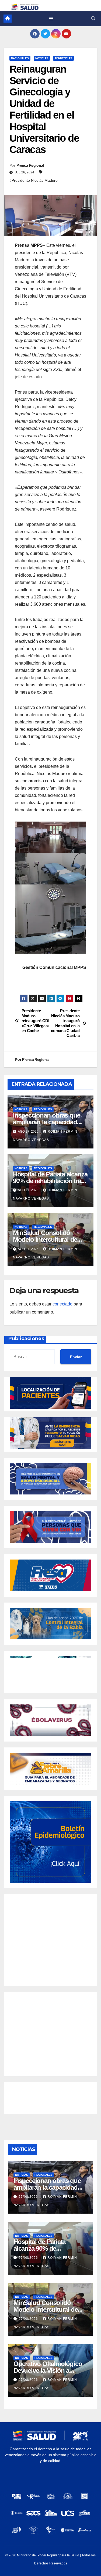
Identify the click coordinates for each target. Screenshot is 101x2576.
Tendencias (63, 58)
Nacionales (20, 58)
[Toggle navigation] (51, 19)
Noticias (42, 58)
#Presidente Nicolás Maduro (34, 180)
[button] (93, 18)
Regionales (43, 1109)
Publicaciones (26, 1339)
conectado (62, 1304)
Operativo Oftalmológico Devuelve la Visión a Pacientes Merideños (48, 2370)
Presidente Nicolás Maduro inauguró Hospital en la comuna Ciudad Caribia (65, 1023)
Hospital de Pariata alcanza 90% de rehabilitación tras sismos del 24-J (50, 1181)
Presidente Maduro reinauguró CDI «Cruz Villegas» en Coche (36, 1021)
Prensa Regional (30, 165)
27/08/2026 (29, 2197)
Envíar (76, 1357)
